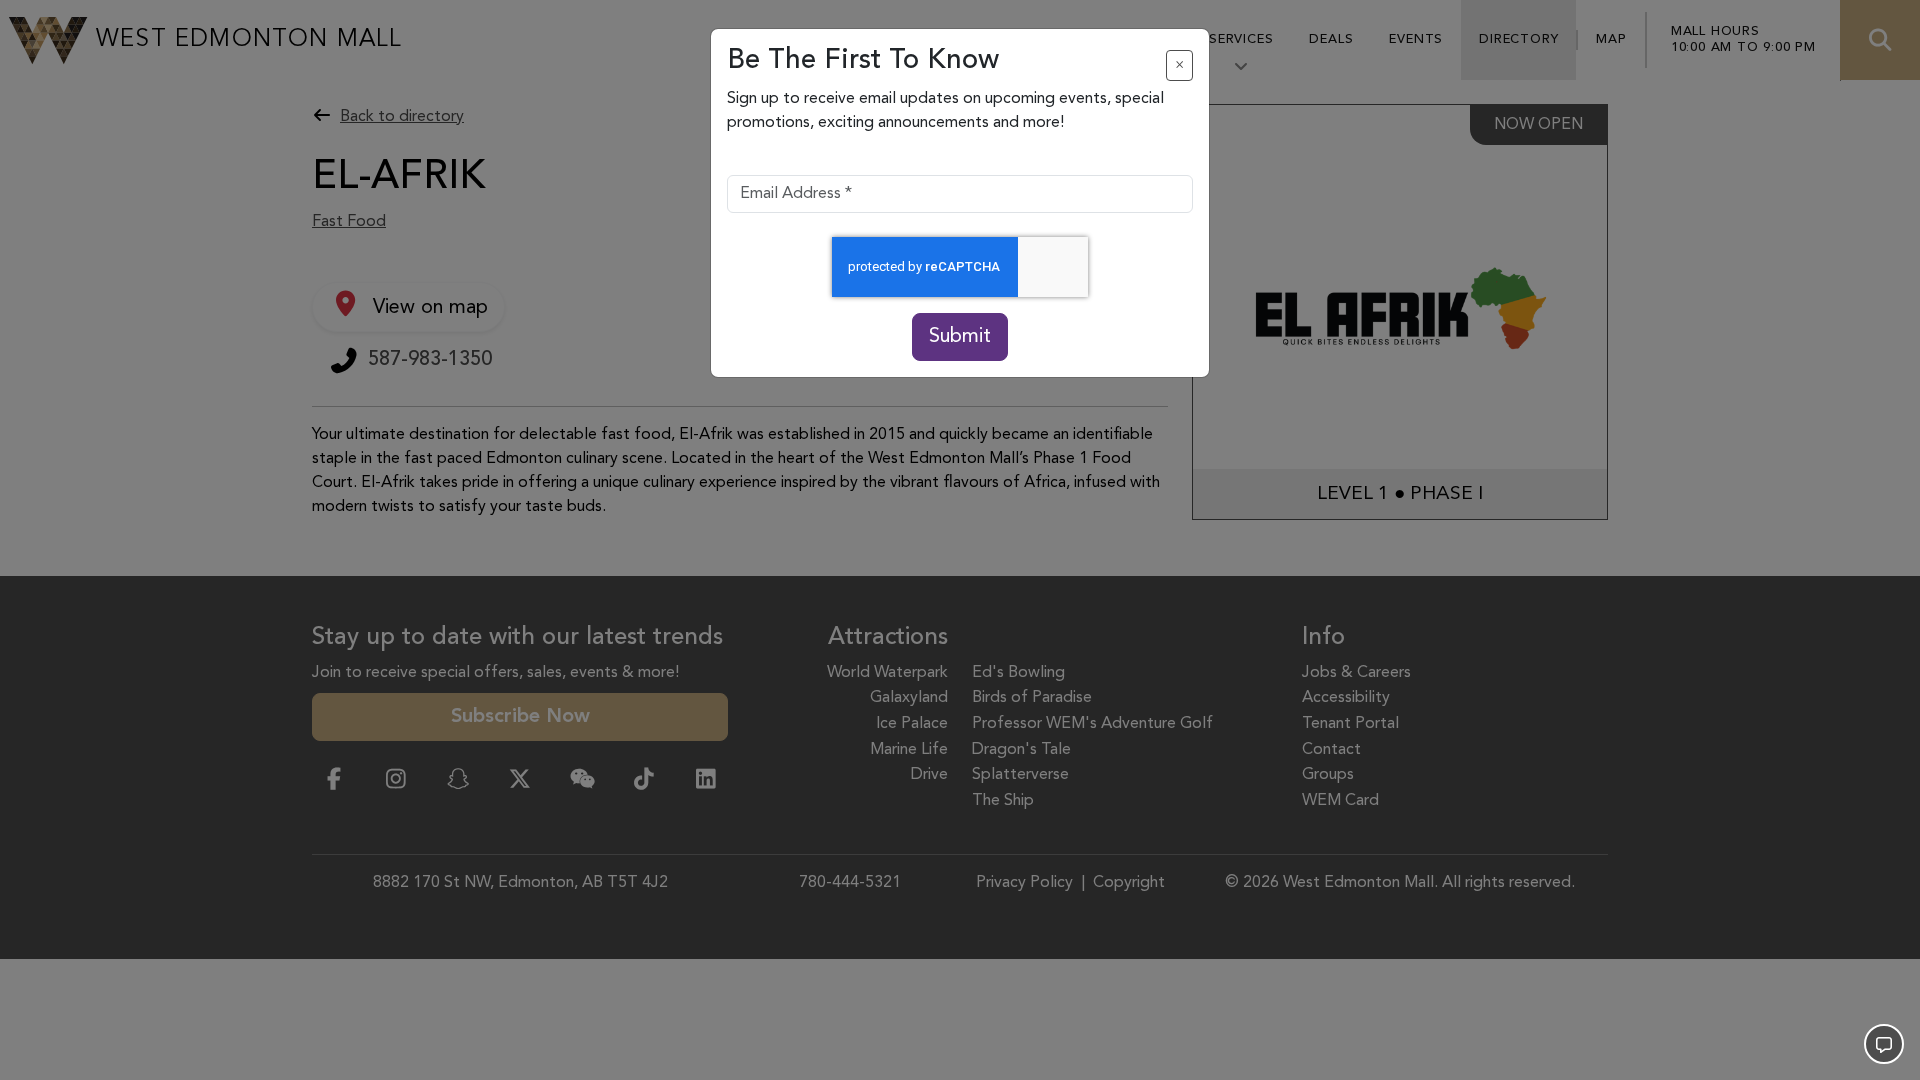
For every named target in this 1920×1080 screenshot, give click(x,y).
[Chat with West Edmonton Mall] (1884, 1044)
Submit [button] (960, 337)
